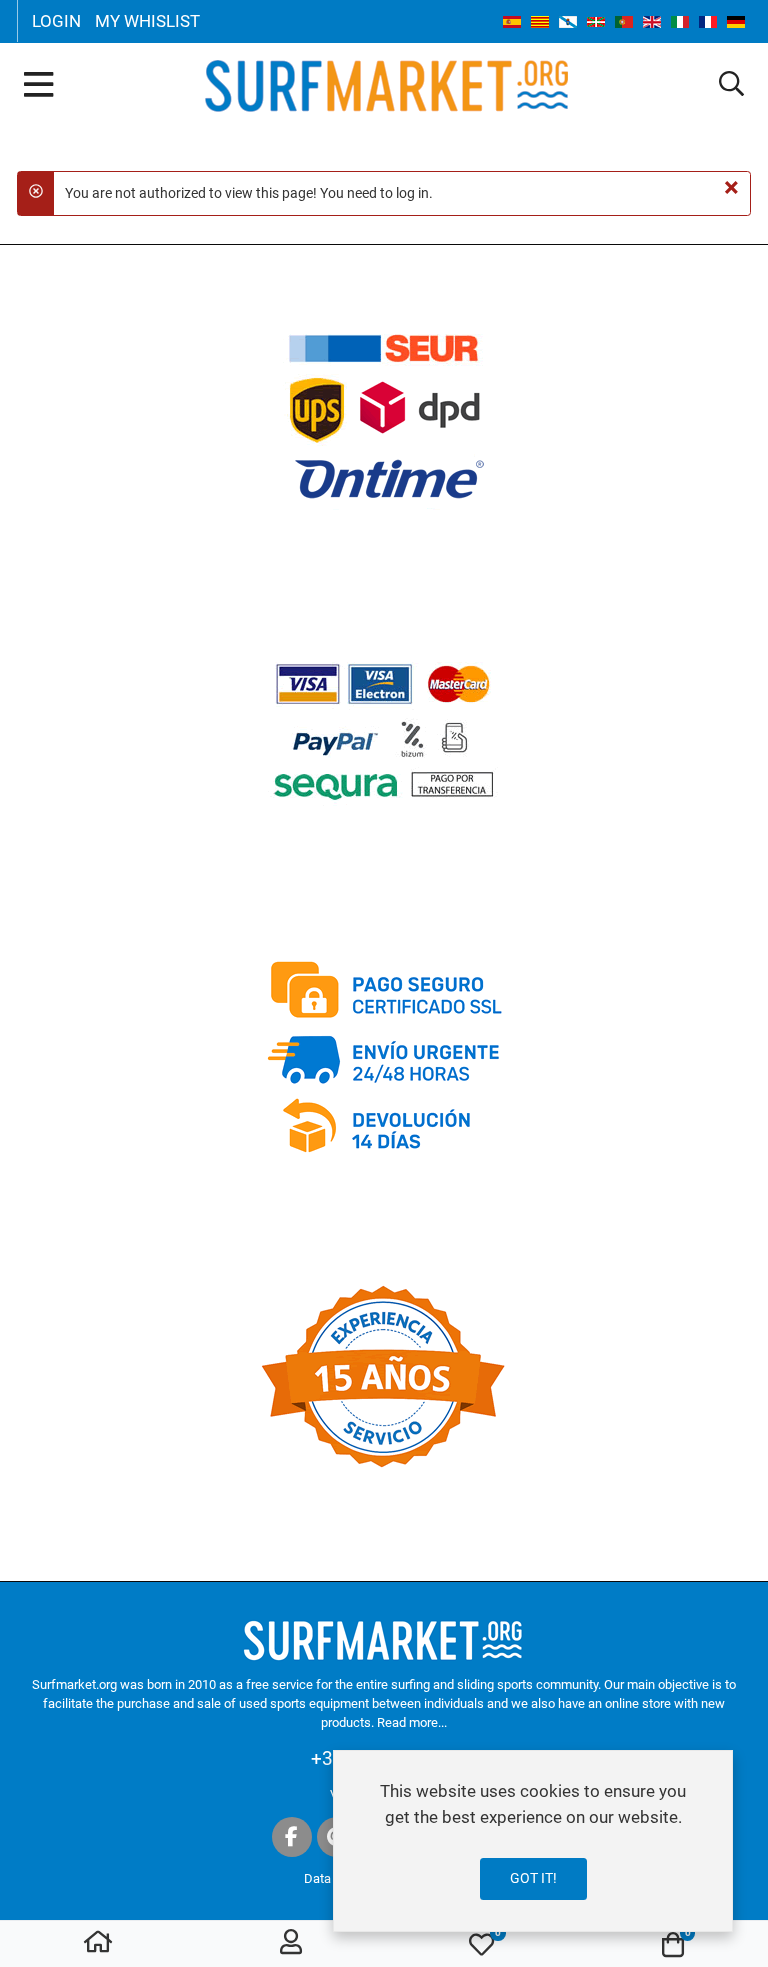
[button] (731, 85)
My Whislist (147, 21)
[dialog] (533, 1841)
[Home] (98, 1944)
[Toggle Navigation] (38, 86)
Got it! (533, 1878)
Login (56, 21)
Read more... (412, 1722)
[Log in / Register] (291, 1944)
